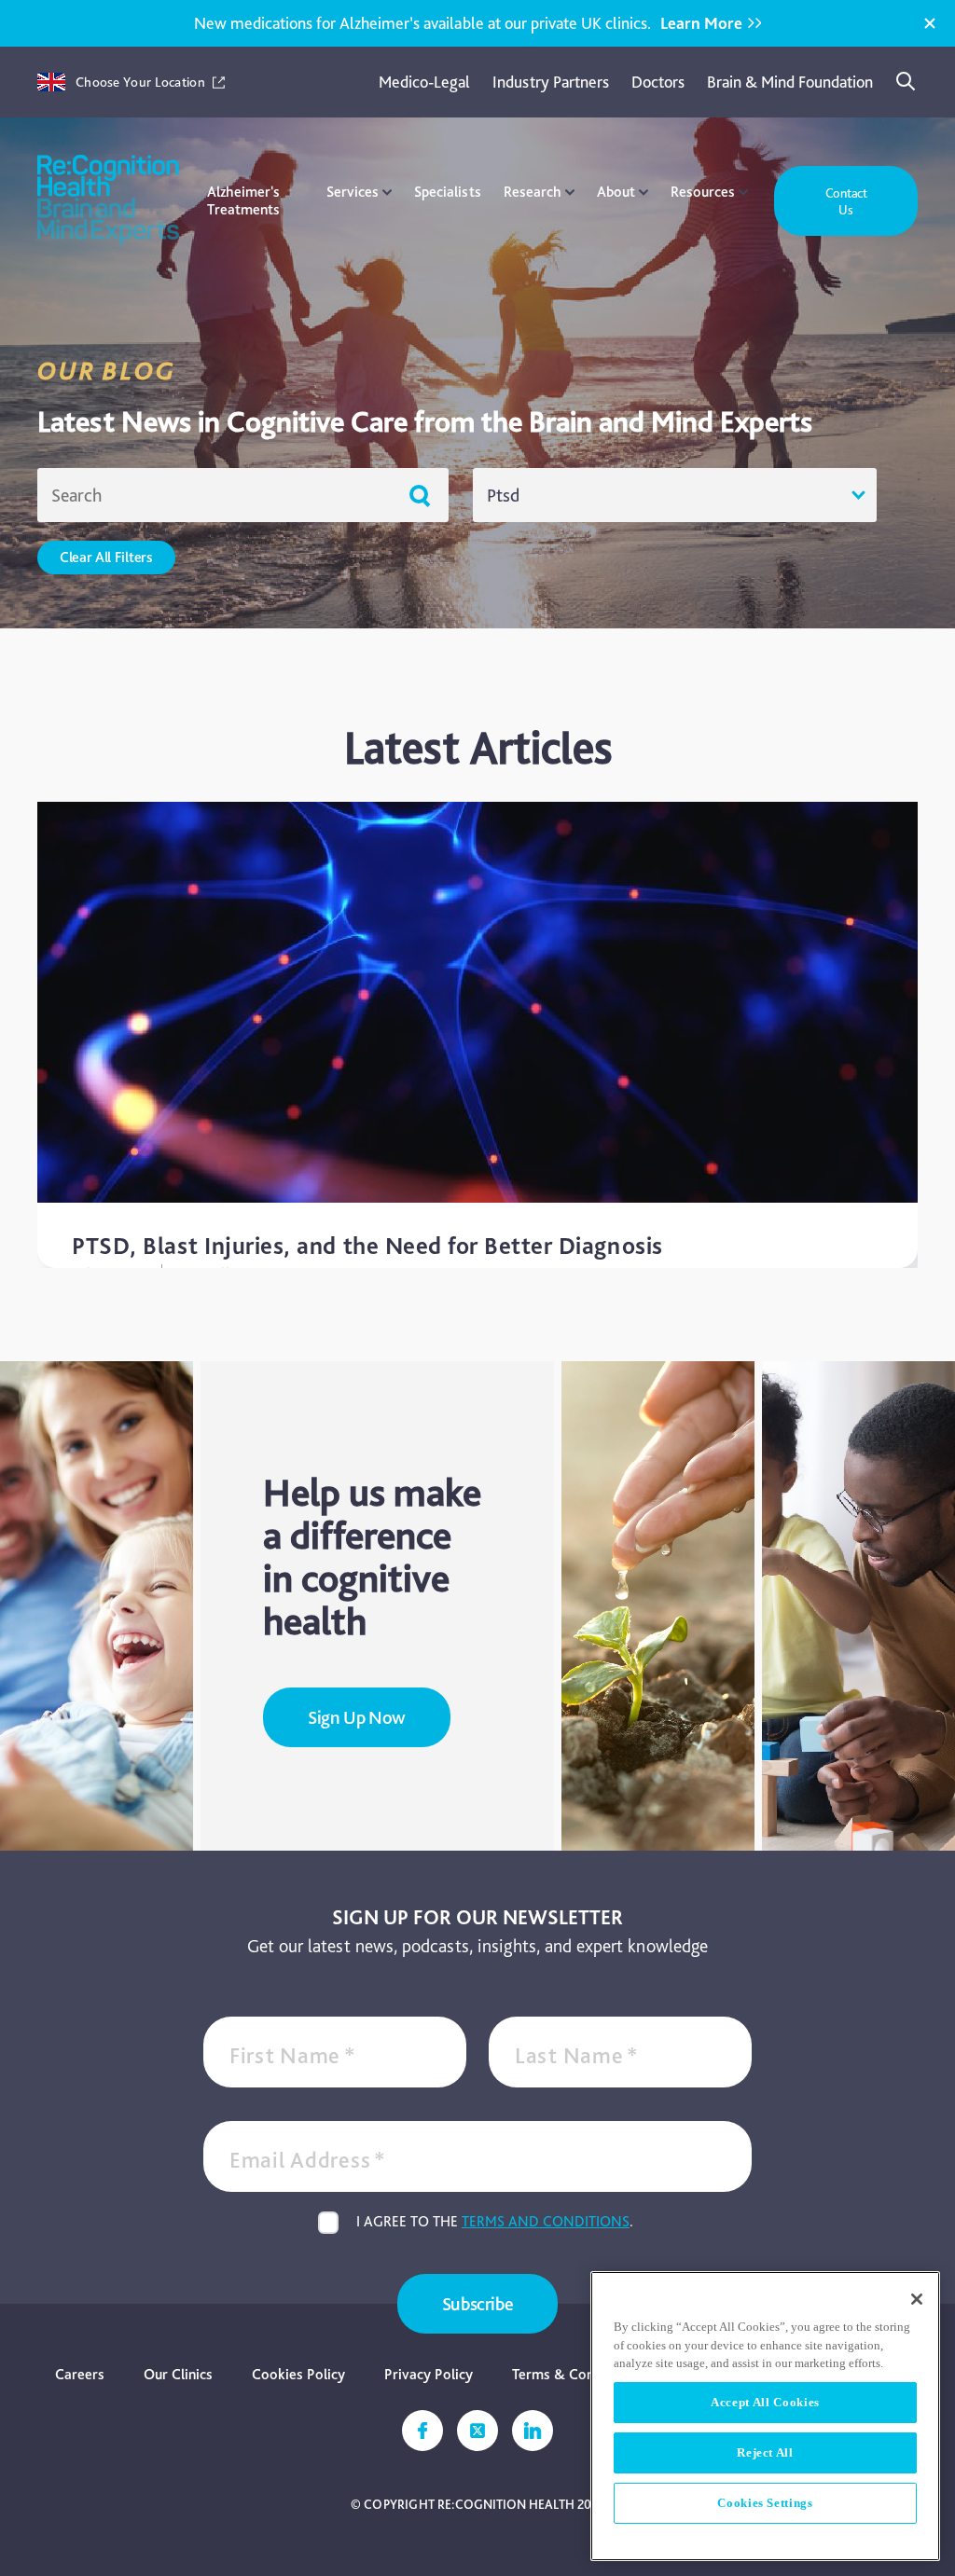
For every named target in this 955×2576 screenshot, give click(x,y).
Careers (80, 2374)
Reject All (765, 2452)
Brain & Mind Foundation (790, 82)
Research (533, 192)
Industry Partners (551, 82)
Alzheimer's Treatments (243, 200)
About (616, 192)
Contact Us (846, 201)
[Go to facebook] (422, 2431)
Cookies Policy (298, 2374)
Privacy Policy (429, 2374)
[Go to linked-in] (533, 2431)
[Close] (930, 23)
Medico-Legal (424, 82)
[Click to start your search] (420, 495)
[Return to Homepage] (108, 201)
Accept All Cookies (765, 2402)
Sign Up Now (357, 1717)
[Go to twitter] (477, 2431)
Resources (703, 192)
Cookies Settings (765, 2503)
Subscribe (477, 2304)
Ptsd (503, 495)
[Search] (907, 82)
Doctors (658, 82)
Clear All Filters (106, 557)
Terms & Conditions (574, 2374)
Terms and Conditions (546, 2221)
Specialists (448, 192)
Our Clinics (178, 2374)
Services (353, 192)
